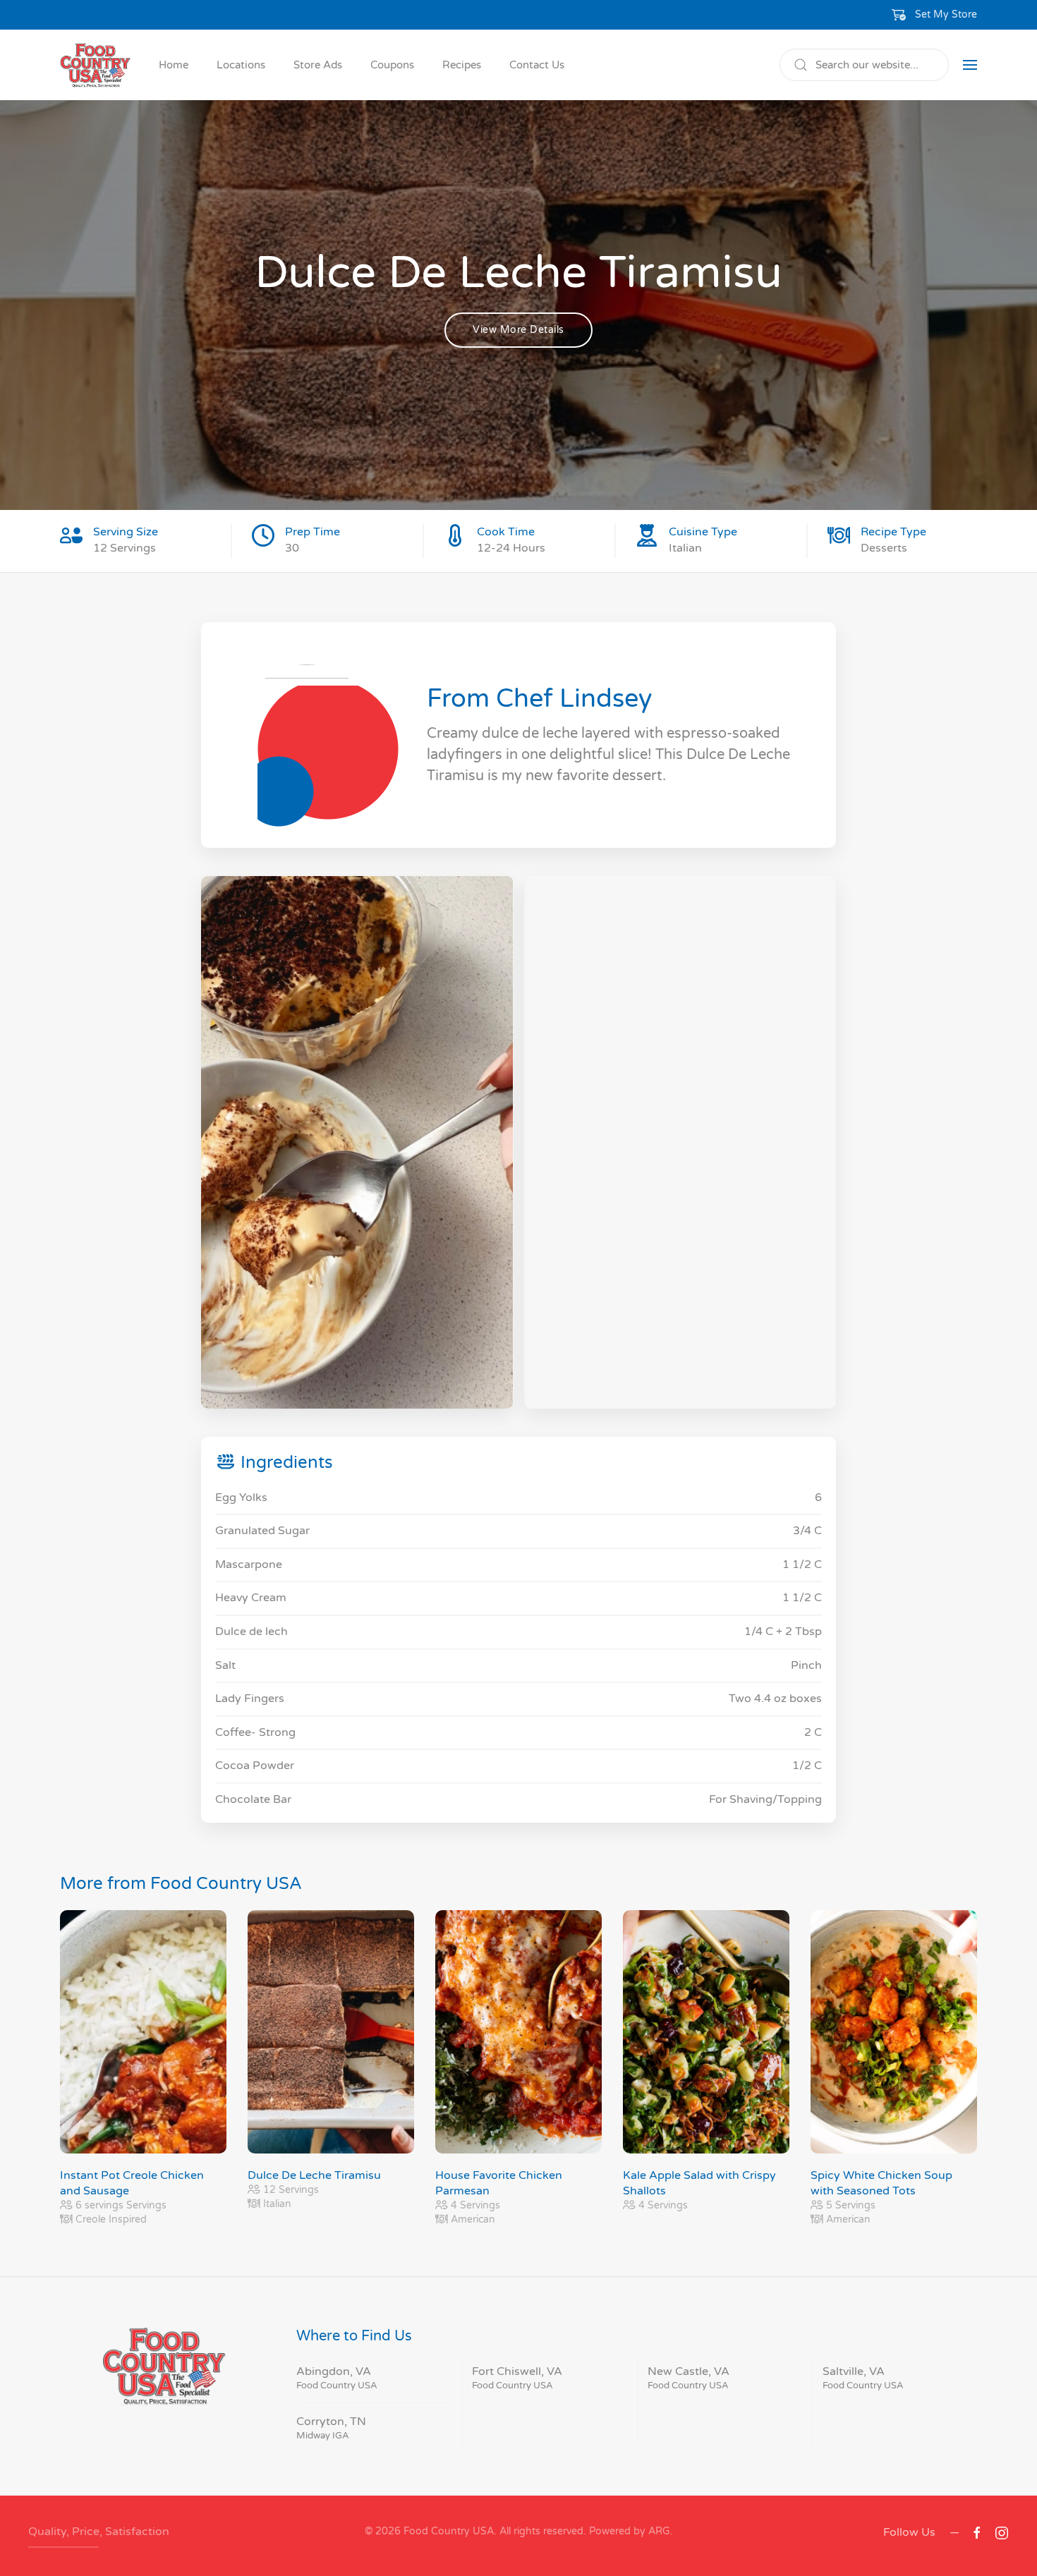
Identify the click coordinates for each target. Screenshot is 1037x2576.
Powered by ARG (628, 2531)
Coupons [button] (392, 65)
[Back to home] (95, 65)
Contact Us (537, 65)
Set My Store (946, 14)
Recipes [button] (462, 65)
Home (174, 65)
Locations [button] (241, 65)
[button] (935, 15)
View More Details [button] (518, 330)
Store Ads (318, 65)
